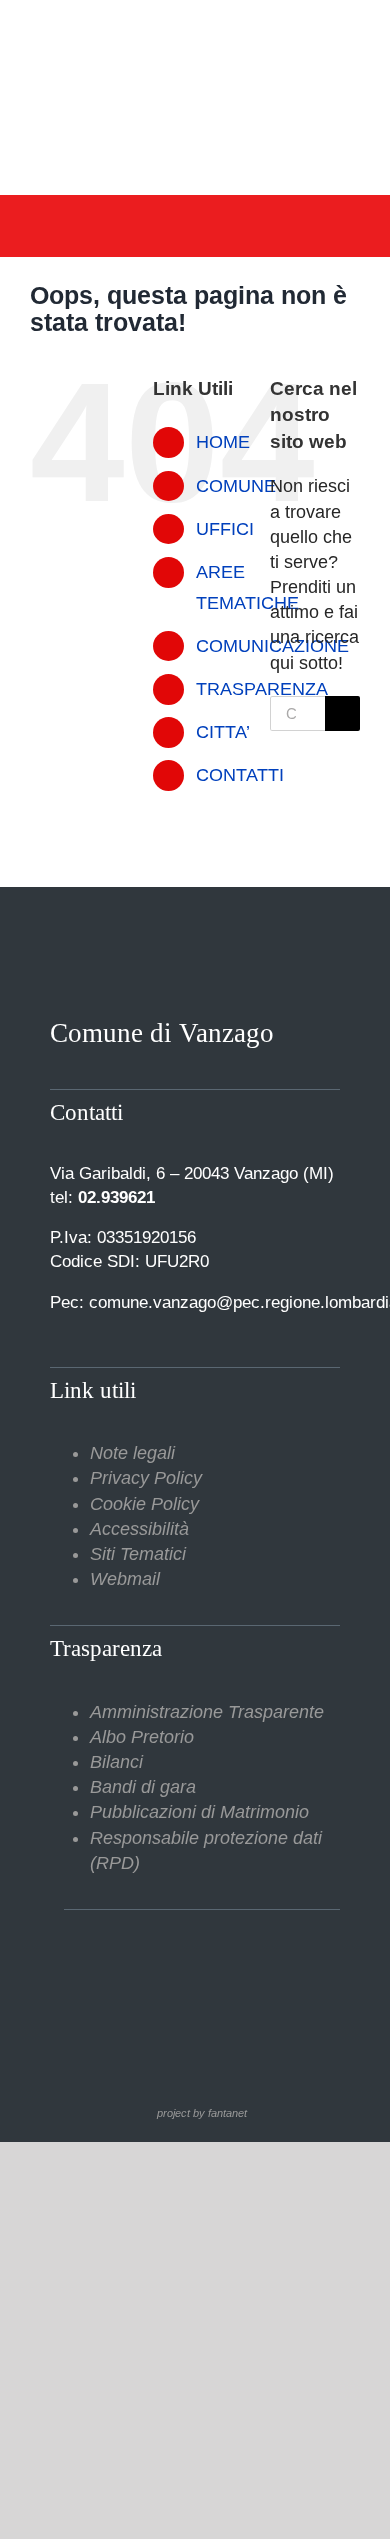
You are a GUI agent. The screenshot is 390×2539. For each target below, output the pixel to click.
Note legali (132, 1453)
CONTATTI (240, 775)
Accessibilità (139, 1529)
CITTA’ (223, 732)
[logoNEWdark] (195, 30)
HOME (223, 442)
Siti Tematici (138, 1554)
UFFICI (225, 529)
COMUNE (236, 486)
